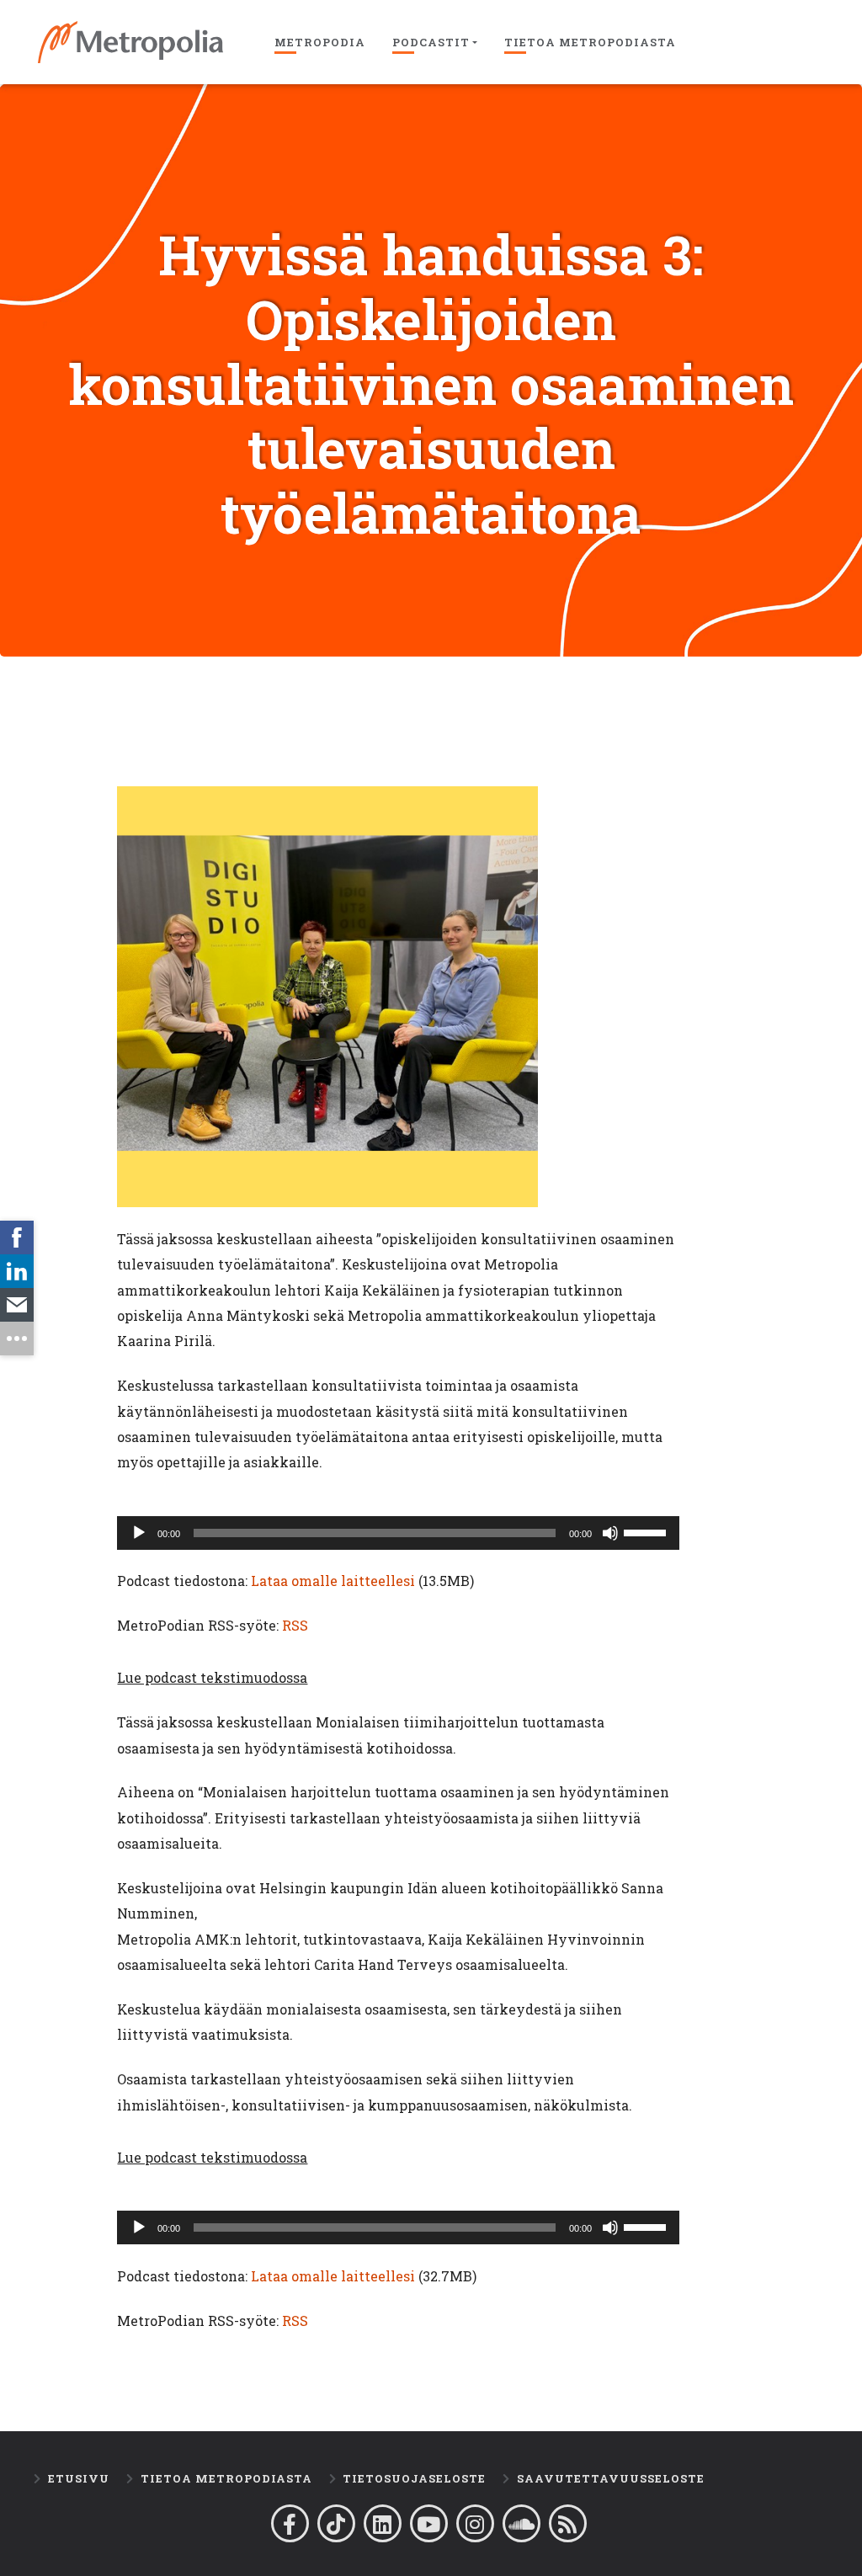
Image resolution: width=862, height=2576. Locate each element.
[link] (17, 1237)
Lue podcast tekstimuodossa (212, 1677)
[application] (398, 1533)
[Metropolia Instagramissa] (475, 2523)
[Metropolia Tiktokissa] (336, 2523)
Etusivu (79, 2478)
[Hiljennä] (610, 1533)
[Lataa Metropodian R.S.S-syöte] (568, 2523)
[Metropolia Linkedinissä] (383, 2523)
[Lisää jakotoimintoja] (17, 1339)
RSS (295, 1625)
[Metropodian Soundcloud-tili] (521, 2523)
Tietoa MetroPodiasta (226, 2478)
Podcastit (431, 42)
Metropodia (320, 42)
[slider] (647, 1531)
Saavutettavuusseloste (611, 2478)
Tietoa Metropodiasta (590, 42)
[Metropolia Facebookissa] (290, 2523)
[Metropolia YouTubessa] (429, 2523)
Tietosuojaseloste (414, 2478)
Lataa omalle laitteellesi (333, 1581)
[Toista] (139, 1533)
